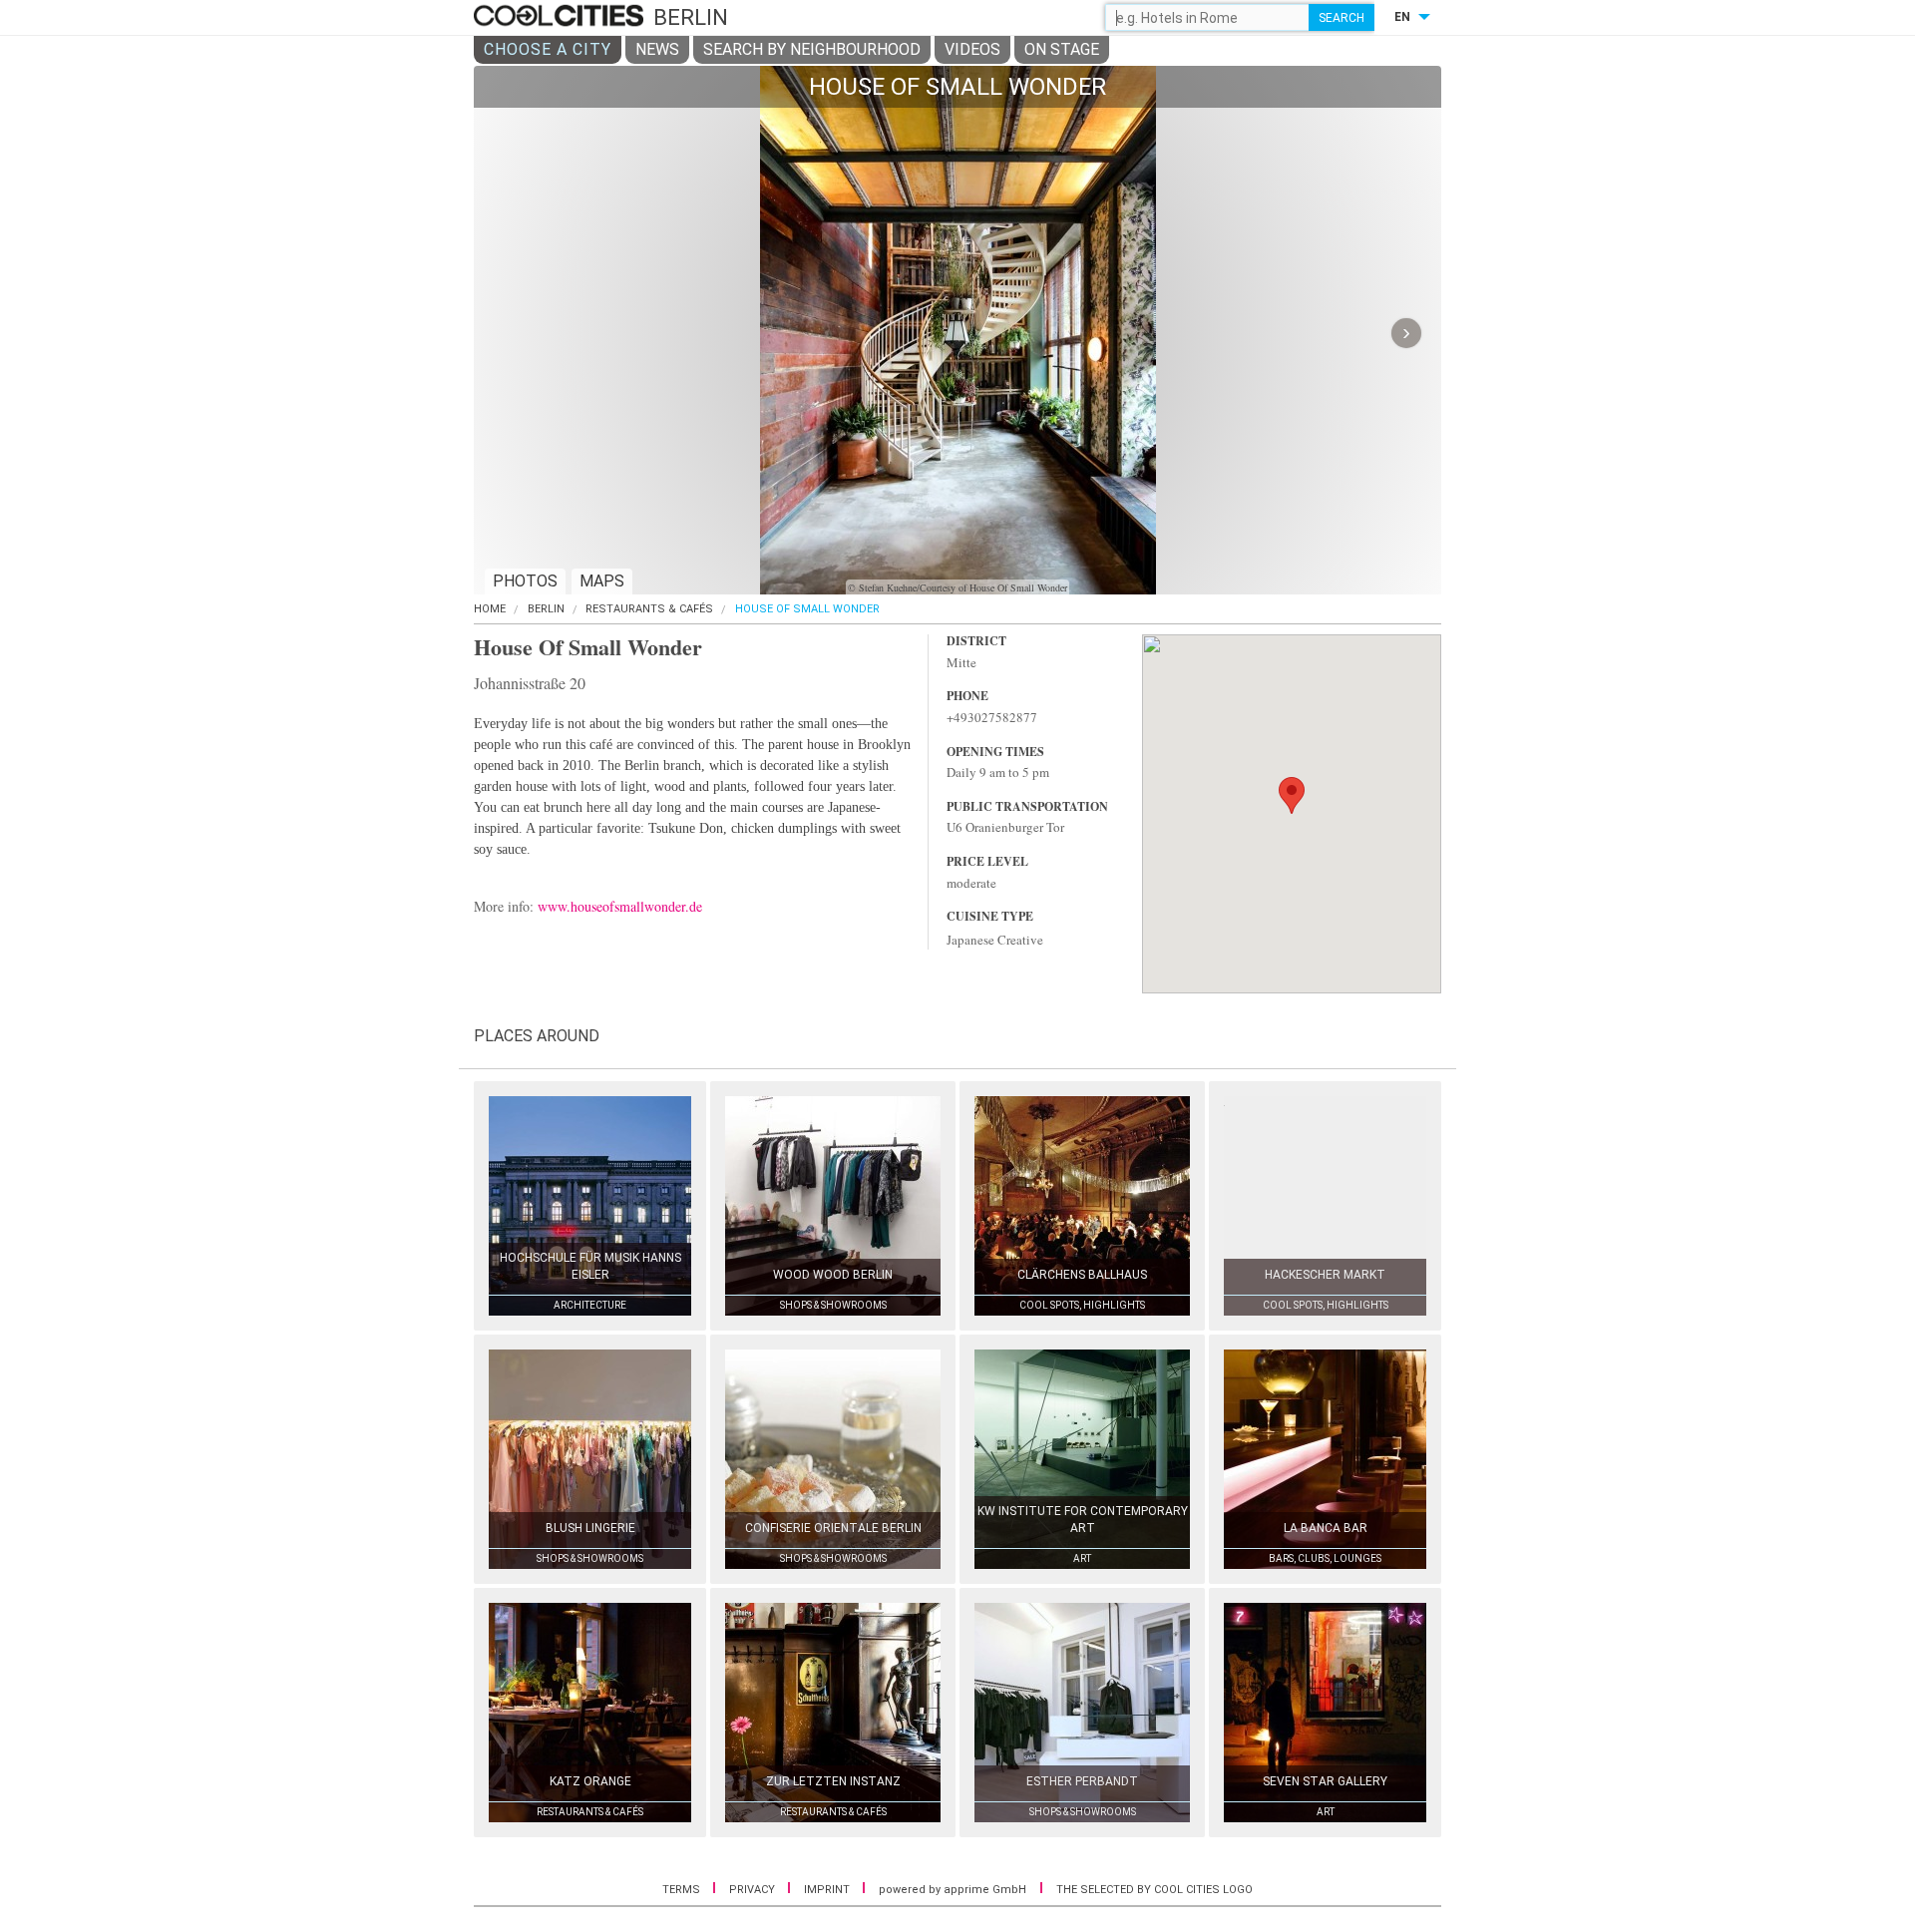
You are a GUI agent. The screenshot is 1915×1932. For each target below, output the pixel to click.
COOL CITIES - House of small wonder (561, 17)
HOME (490, 609)
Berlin (546, 609)
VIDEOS (972, 49)
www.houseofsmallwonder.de (620, 906)
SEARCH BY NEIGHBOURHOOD (812, 49)
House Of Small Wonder (807, 609)
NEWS (657, 49)
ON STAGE (1062, 49)
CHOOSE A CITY (548, 49)
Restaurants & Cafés (649, 609)
